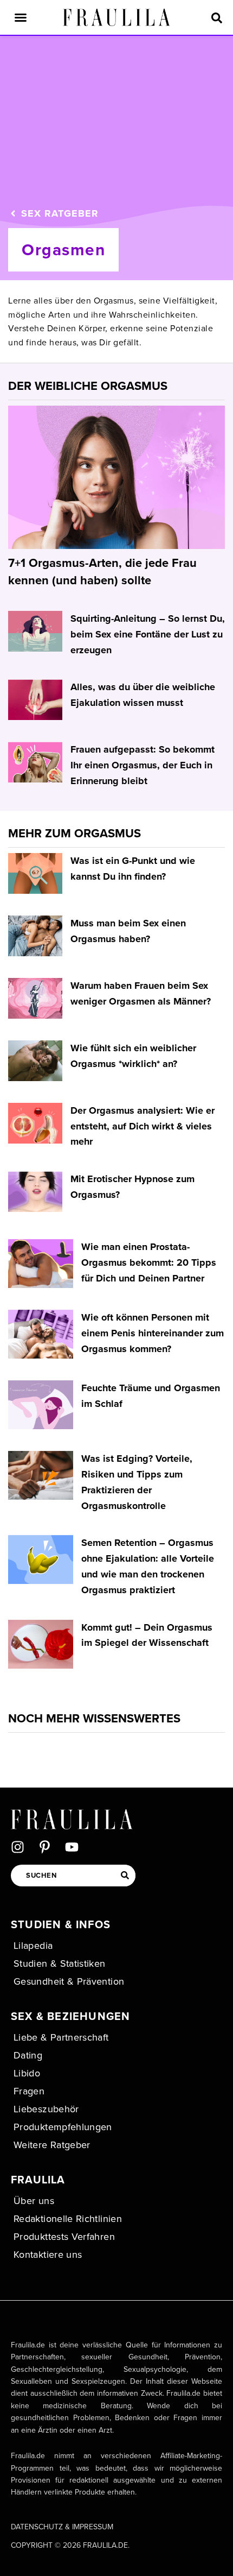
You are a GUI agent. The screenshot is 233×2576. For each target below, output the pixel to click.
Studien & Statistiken (60, 1963)
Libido (27, 2073)
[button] (21, 17)
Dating (28, 2055)
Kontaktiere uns (48, 2254)
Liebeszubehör (46, 2109)
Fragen (29, 2091)
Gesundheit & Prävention (69, 1981)
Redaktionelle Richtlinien (68, 2218)
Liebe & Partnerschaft (61, 2037)
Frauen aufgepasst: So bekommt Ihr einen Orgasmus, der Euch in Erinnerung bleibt (143, 765)
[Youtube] (72, 1847)
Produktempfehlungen (63, 2127)
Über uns (34, 2201)
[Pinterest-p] (45, 1847)
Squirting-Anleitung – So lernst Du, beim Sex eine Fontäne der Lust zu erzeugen (148, 634)
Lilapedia (33, 1945)
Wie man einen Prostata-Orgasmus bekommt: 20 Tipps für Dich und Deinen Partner (149, 1262)
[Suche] (125, 1876)
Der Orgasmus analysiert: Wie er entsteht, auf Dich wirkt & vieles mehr (143, 1126)
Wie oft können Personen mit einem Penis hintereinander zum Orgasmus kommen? (153, 1333)
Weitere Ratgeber (52, 2145)
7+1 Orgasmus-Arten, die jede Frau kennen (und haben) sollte (102, 571)
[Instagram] (18, 1847)
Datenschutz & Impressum (62, 2527)
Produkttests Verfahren (64, 2236)
